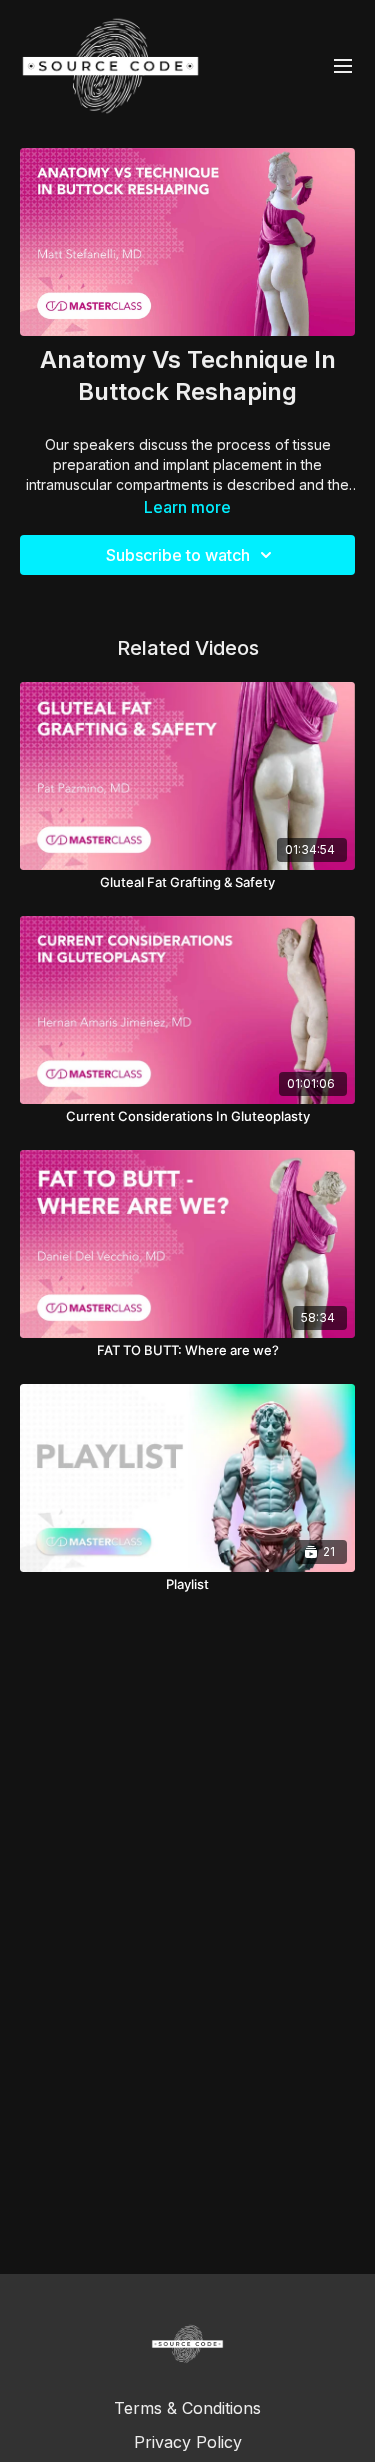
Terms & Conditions (187, 2408)
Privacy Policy (188, 2442)
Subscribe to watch (178, 555)
